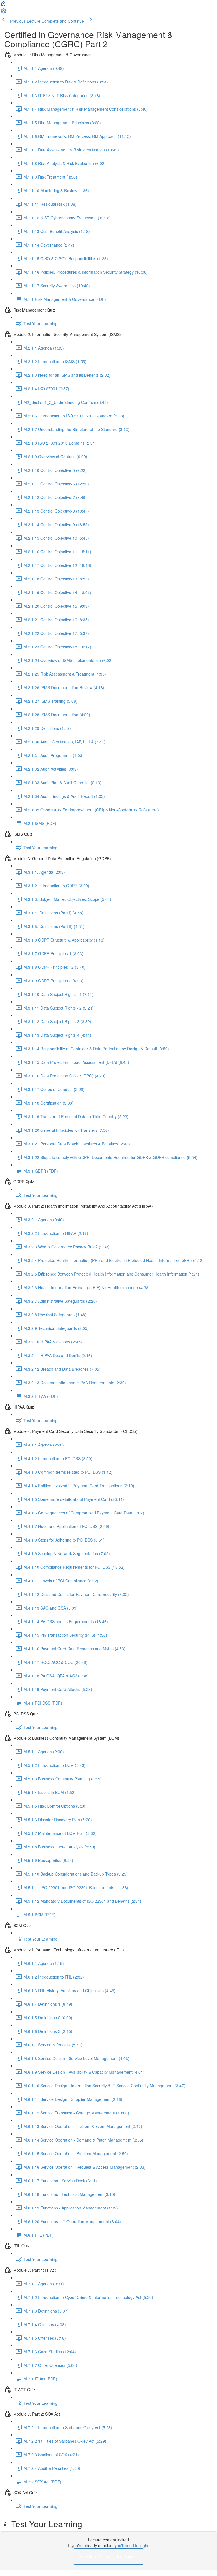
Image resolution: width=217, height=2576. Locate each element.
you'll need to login (131, 2545)
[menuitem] (3, 13)
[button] (3, 5)
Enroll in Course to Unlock (108, 2556)
